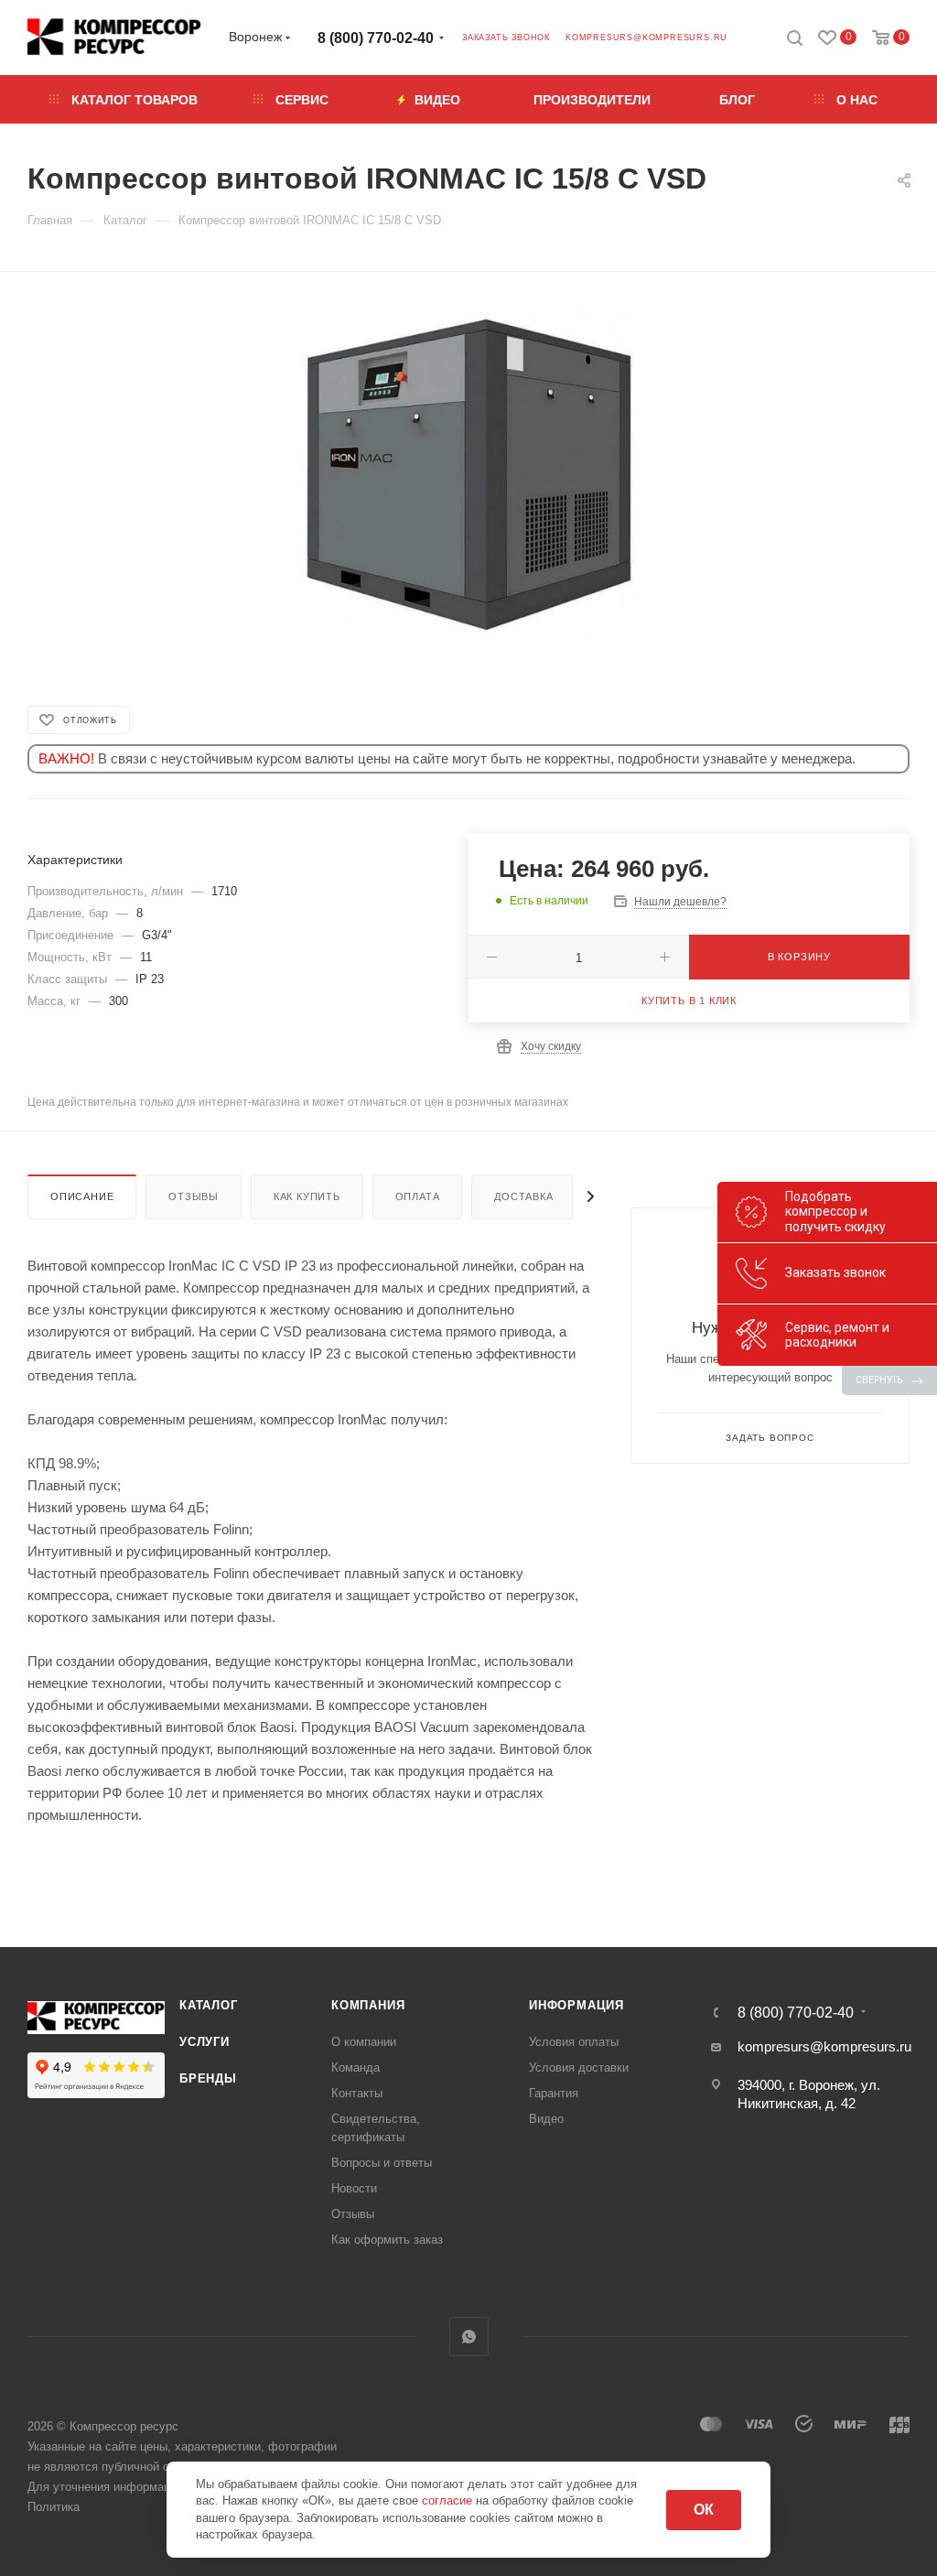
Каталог (209, 2005)
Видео (546, 2119)
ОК (704, 2510)
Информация (576, 2005)
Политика (54, 2507)
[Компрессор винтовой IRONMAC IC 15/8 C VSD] (469, 475)
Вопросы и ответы (382, 2163)
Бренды (208, 2078)
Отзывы (194, 1196)
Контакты (357, 2093)
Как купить (307, 1196)
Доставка (523, 1196)
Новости (354, 2188)
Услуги (205, 2042)
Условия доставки (579, 2067)
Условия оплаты (574, 2042)
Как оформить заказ (387, 2240)
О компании (364, 2042)
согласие (449, 2500)
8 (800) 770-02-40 (376, 38)
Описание (82, 1196)
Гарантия (554, 2093)
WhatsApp (469, 2337)
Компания (368, 2005)
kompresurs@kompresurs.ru (646, 38)
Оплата (418, 1196)
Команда (355, 2067)
